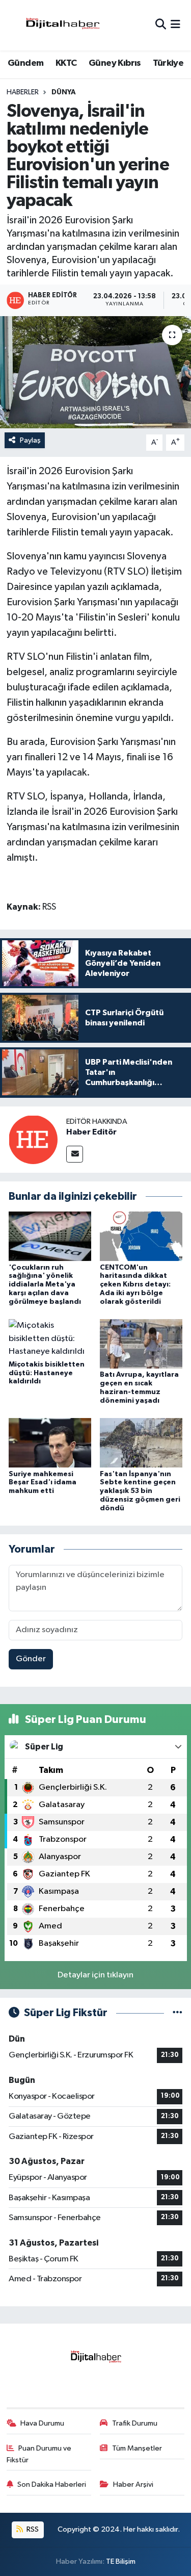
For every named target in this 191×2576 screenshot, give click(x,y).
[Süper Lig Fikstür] (178, 2013)
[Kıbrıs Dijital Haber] (62, 25)
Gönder (31, 1659)
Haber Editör (91, 1132)
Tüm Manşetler (137, 2448)
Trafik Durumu (135, 2423)
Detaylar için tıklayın (95, 1975)
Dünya (64, 92)
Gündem (25, 63)
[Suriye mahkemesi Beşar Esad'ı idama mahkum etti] (50, 1443)
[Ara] (161, 25)
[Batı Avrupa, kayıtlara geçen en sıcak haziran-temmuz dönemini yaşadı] (141, 1344)
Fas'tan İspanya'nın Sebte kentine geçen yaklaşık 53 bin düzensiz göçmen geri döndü (140, 1491)
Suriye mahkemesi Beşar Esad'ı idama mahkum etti (43, 1483)
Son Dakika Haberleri (52, 2484)
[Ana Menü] (175, 25)
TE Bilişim (121, 2561)
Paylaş (30, 440)
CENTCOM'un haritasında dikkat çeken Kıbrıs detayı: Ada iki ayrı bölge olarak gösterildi (135, 1285)
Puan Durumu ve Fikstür (39, 2454)
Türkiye (168, 63)
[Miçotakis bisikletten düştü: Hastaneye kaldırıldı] (50, 1338)
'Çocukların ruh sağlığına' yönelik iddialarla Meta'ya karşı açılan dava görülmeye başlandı (45, 1285)
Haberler (23, 92)
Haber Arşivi (133, 2484)
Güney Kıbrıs (115, 63)
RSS (32, 2529)
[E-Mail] (75, 1154)
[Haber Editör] (33, 1139)
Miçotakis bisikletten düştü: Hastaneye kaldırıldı (47, 1373)
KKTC (66, 63)
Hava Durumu (42, 2423)
